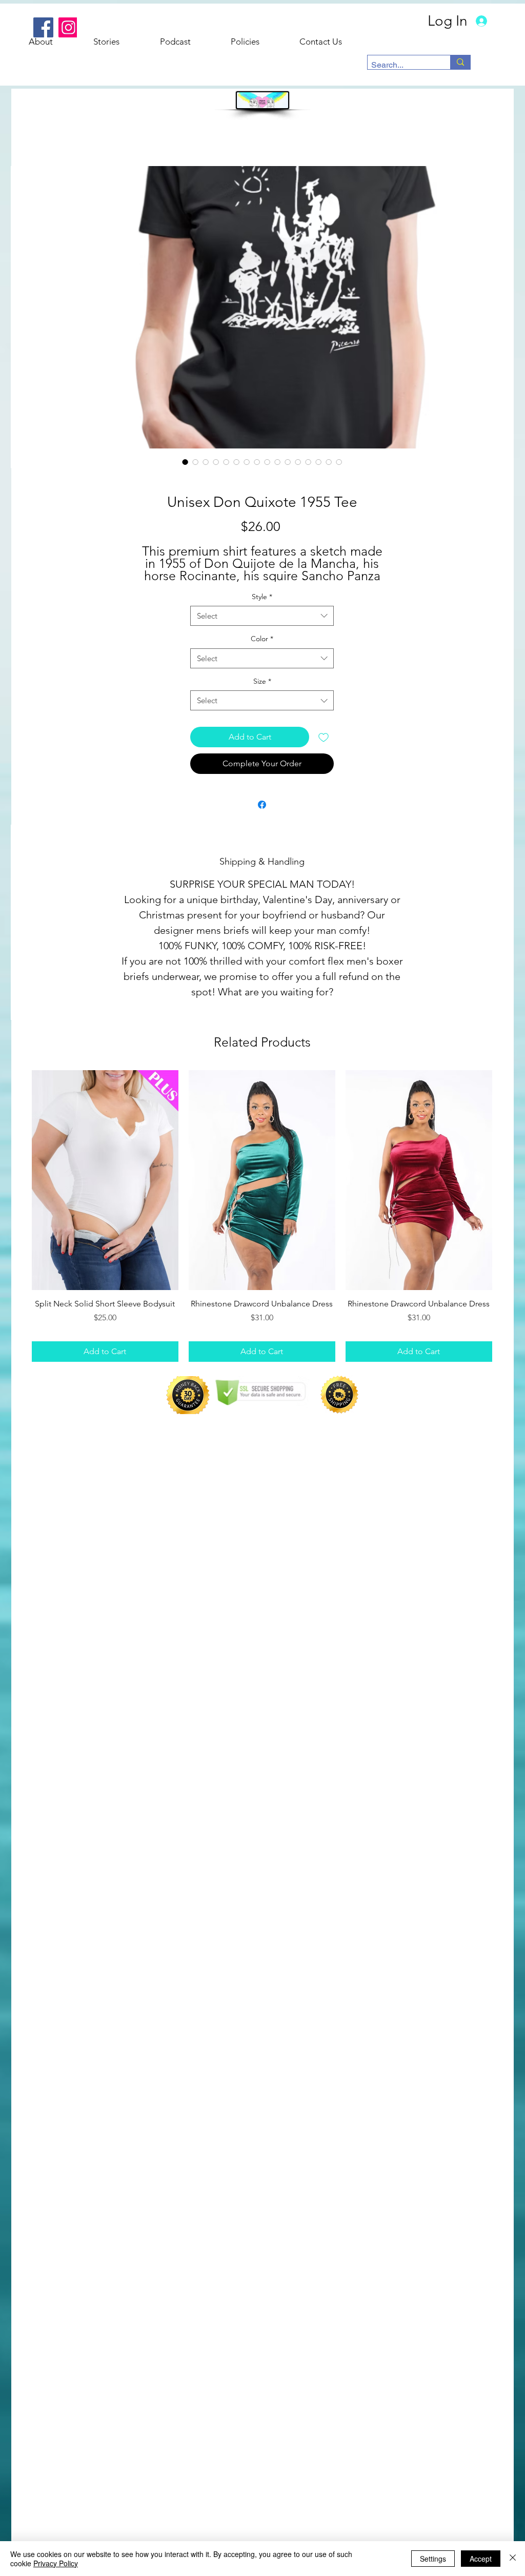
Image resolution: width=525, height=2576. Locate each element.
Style (262, 597)
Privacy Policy (56, 2563)
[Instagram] (68, 27)
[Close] (513, 2559)
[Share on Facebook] (262, 805)
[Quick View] (105, 1180)
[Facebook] (43, 27)
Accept (481, 2559)
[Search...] (460, 62)
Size (262, 681)
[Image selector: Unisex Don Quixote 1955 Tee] (185, 462)
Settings (433, 2559)
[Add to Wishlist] (324, 737)
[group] (262, 1216)
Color (262, 639)
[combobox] (262, 616)
